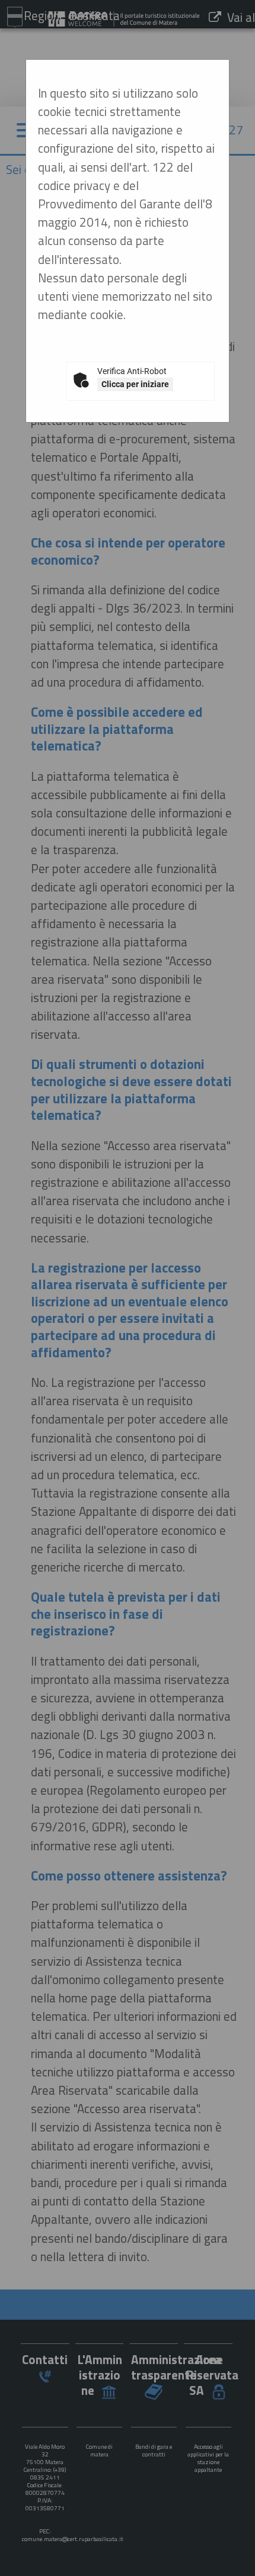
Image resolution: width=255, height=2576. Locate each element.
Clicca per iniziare (135, 384)
